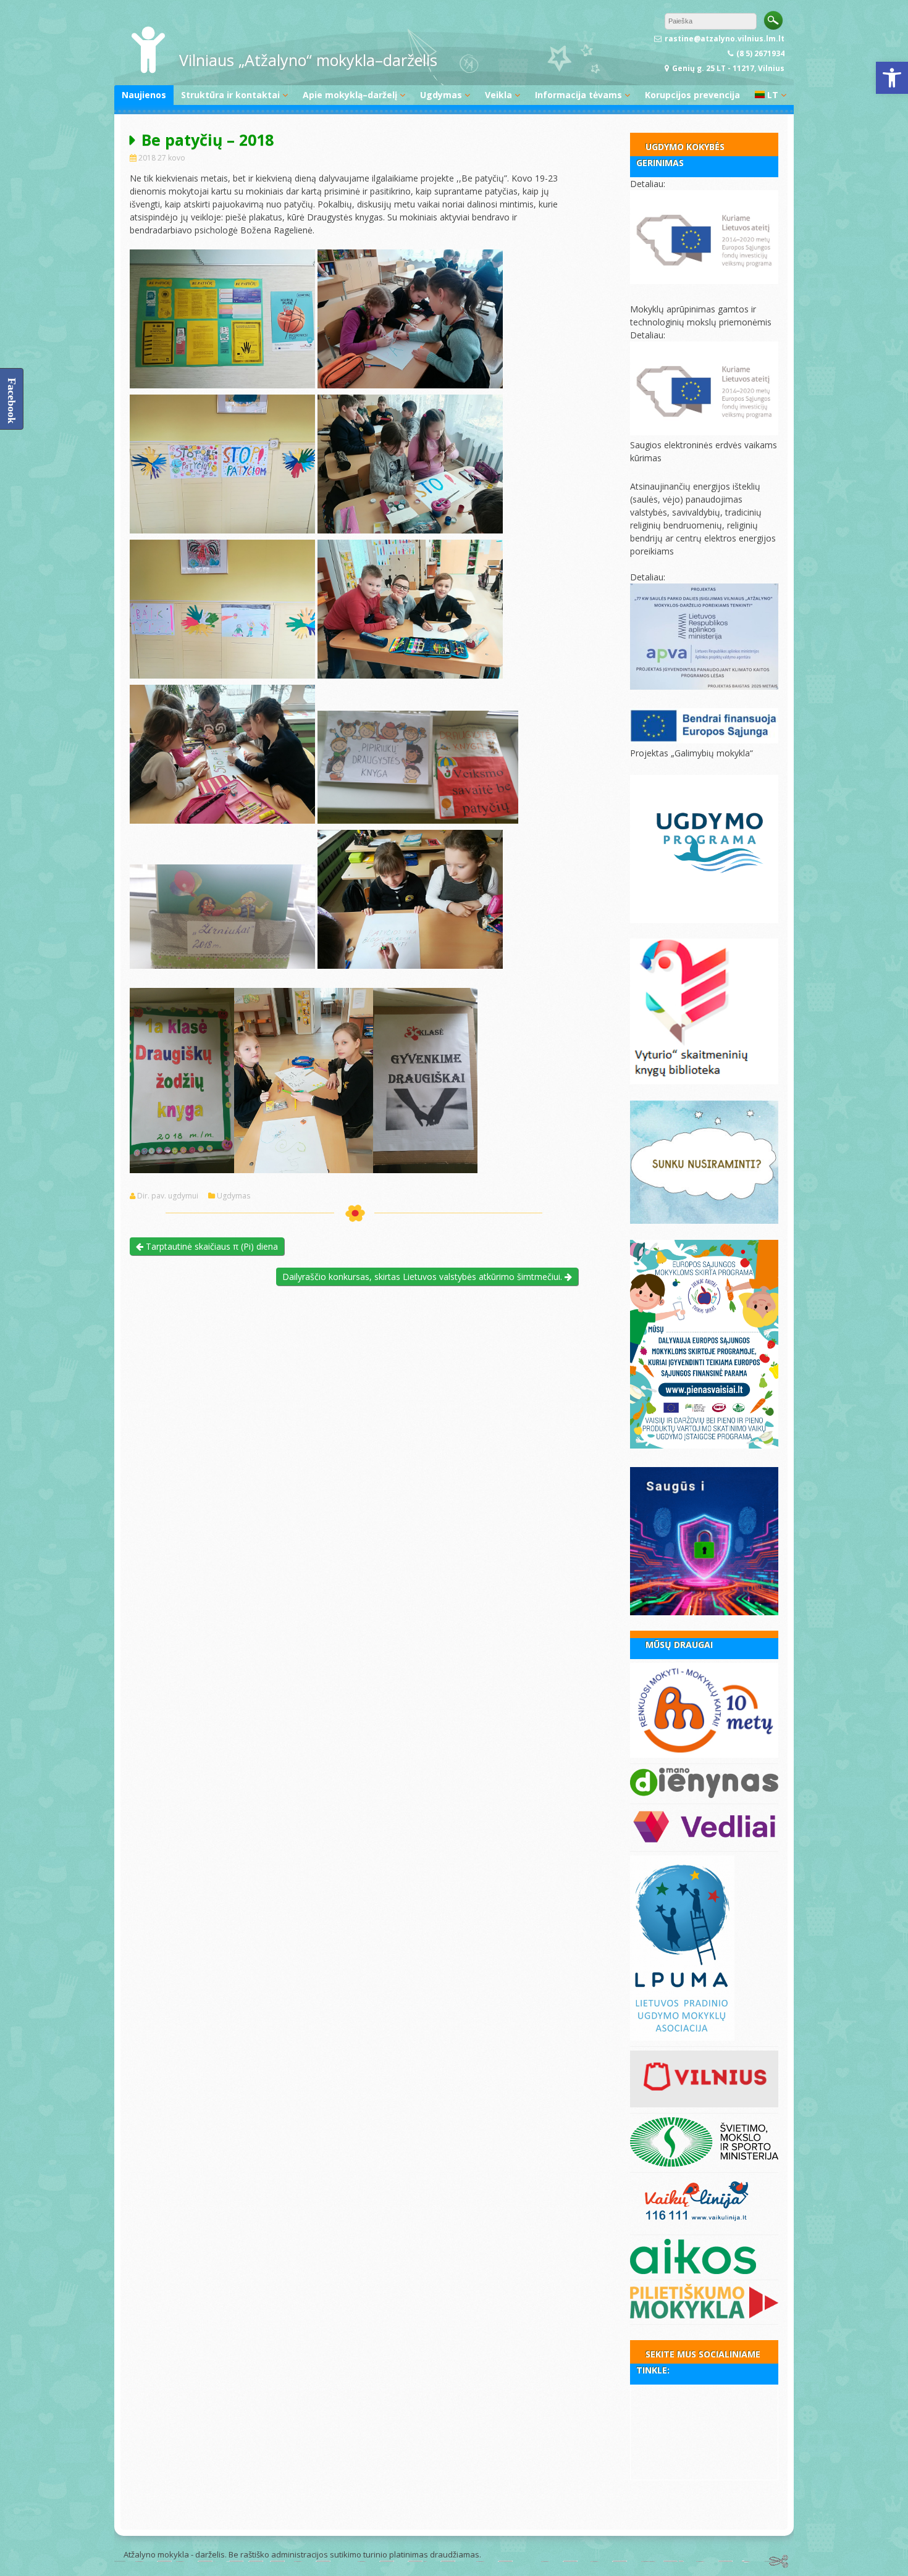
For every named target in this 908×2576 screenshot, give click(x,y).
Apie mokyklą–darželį (350, 95)
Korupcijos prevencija (692, 95)
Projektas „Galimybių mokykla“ (692, 753)
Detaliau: (648, 184)
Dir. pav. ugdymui (168, 1196)
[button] (892, 78)
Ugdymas (441, 95)
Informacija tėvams (578, 95)
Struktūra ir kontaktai (230, 95)
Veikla (498, 95)
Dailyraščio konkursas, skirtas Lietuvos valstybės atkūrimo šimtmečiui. (423, 1277)
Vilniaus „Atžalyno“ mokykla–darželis (308, 60)
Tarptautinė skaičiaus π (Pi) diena (211, 1246)
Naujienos (144, 95)
